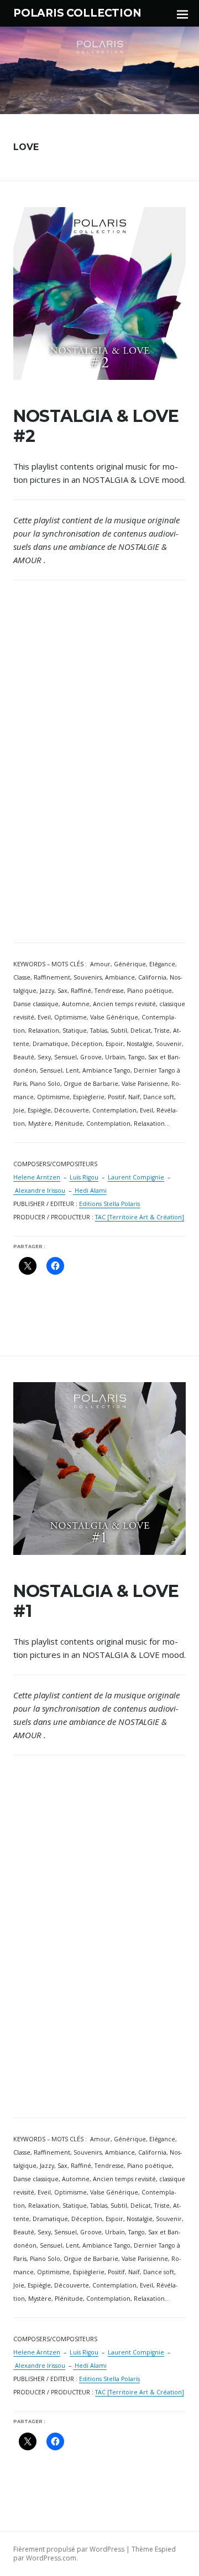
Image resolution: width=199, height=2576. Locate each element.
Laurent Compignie (136, 1177)
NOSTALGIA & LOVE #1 (96, 1601)
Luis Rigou (84, 1177)
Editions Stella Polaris (109, 1204)
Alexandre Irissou (39, 1191)
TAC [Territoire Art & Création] (140, 1217)
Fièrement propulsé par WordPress (69, 2549)
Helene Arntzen (37, 1177)
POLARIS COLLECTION (77, 13)
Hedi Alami (90, 1191)
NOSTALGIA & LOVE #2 (96, 426)
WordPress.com (51, 2558)
